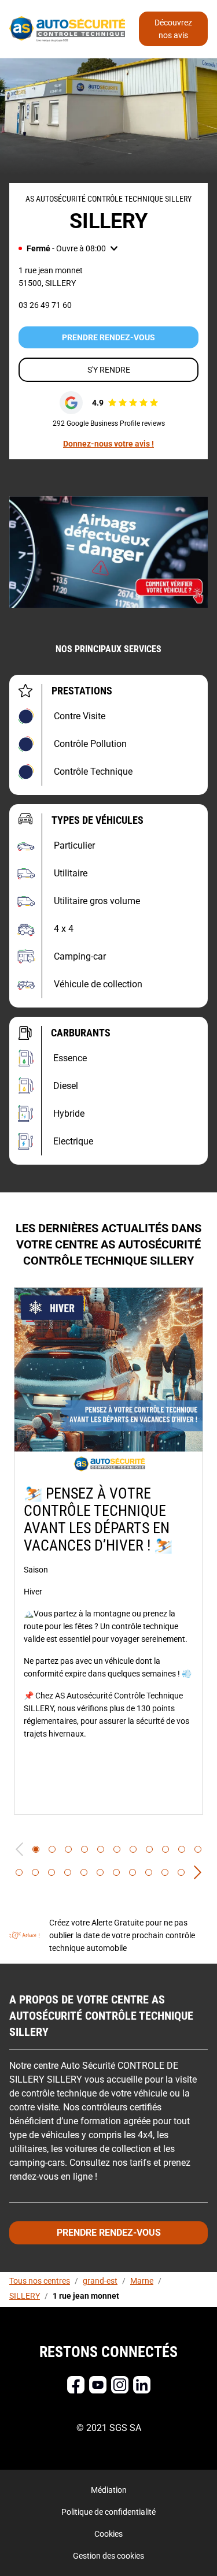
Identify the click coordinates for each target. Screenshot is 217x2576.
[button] (68, 248)
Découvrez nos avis (173, 29)
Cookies (108, 2534)
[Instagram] (120, 2385)
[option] (108, 1551)
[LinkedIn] (142, 2385)
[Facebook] (76, 2385)
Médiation (109, 2490)
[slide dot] (36, 1849)
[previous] (19, 1849)
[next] (198, 1872)
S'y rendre (109, 370)
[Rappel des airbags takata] (108, 552)
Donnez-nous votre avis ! (108, 444)
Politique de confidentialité (108, 2512)
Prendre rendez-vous (108, 337)
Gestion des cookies (108, 2556)
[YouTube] (98, 2385)
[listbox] (108, 1551)
